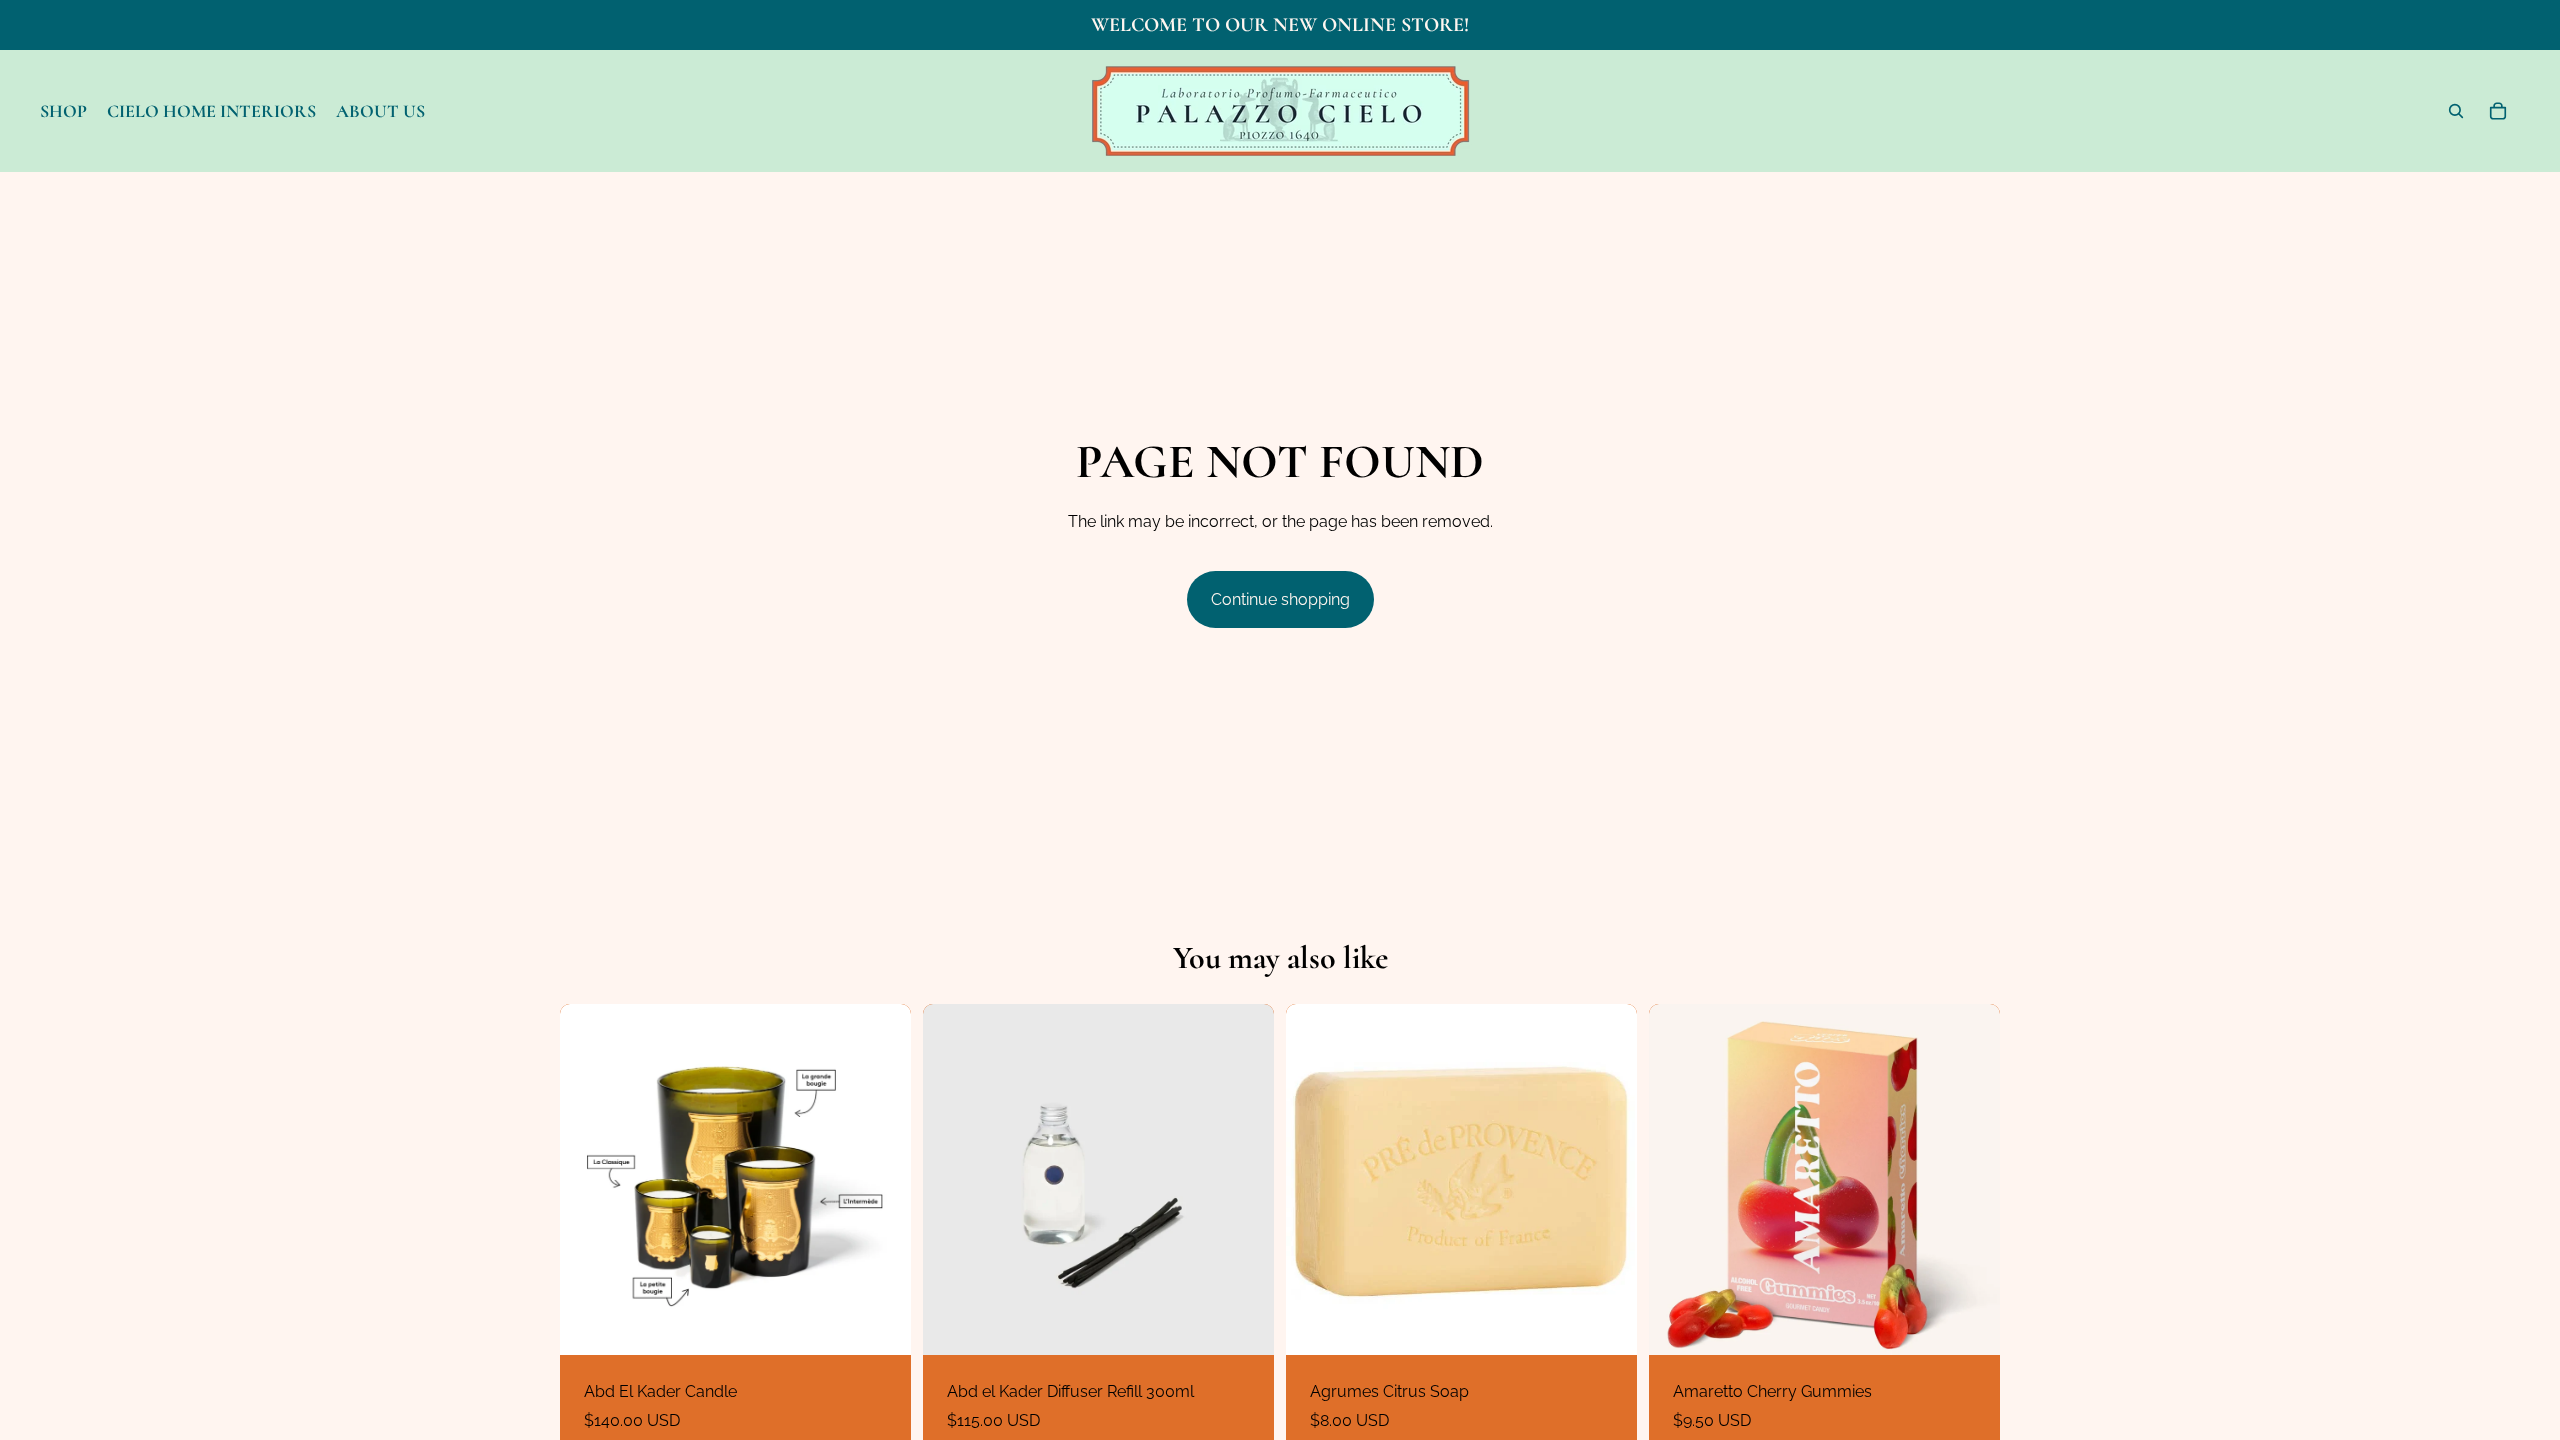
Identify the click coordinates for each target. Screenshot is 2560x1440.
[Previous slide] (590, 1179)
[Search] (2456, 111)
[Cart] (2498, 111)
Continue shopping (1280, 599)
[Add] (1243, 1324)
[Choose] (880, 1324)
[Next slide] (881, 1179)
